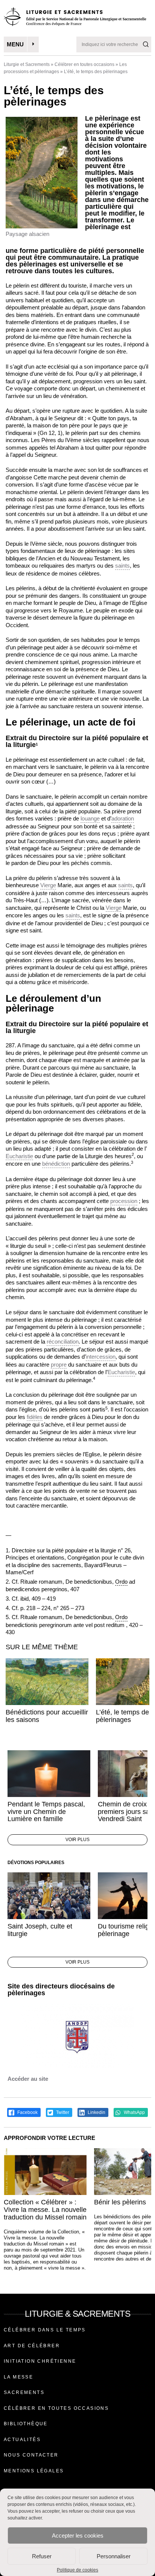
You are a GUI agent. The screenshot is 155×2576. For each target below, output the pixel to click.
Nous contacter (31, 2455)
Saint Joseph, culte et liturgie (40, 1930)
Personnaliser (114, 2556)
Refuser (42, 2556)
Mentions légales (34, 2471)
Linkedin (96, 2112)
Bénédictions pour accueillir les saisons (47, 1716)
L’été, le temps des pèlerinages (124, 1716)
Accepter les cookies (78, 2535)
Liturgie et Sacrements (27, 64)
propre (59, 1365)
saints (122, 566)
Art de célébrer (32, 2346)
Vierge (48, 885)
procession (124, 1201)
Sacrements (24, 2392)
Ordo (121, 1582)
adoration (123, 818)
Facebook (27, 2112)
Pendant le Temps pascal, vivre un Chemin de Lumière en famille (46, 1812)
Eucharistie (19, 1156)
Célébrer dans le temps (45, 2330)
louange (90, 818)
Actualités (22, 2440)
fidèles (35, 1417)
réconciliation (63, 1342)
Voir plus (77, 1840)
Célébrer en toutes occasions (84, 64)
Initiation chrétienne (40, 2361)
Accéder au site (28, 2079)
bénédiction (56, 1164)
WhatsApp (134, 2112)
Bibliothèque (26, 2424)
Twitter (62, 2112)
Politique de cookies (77, 2570)
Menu (15, 44)
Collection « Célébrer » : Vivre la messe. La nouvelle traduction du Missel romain (45, 2210)
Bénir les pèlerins (120, 2202)
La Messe (18, 2377)
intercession (101, 1357)
